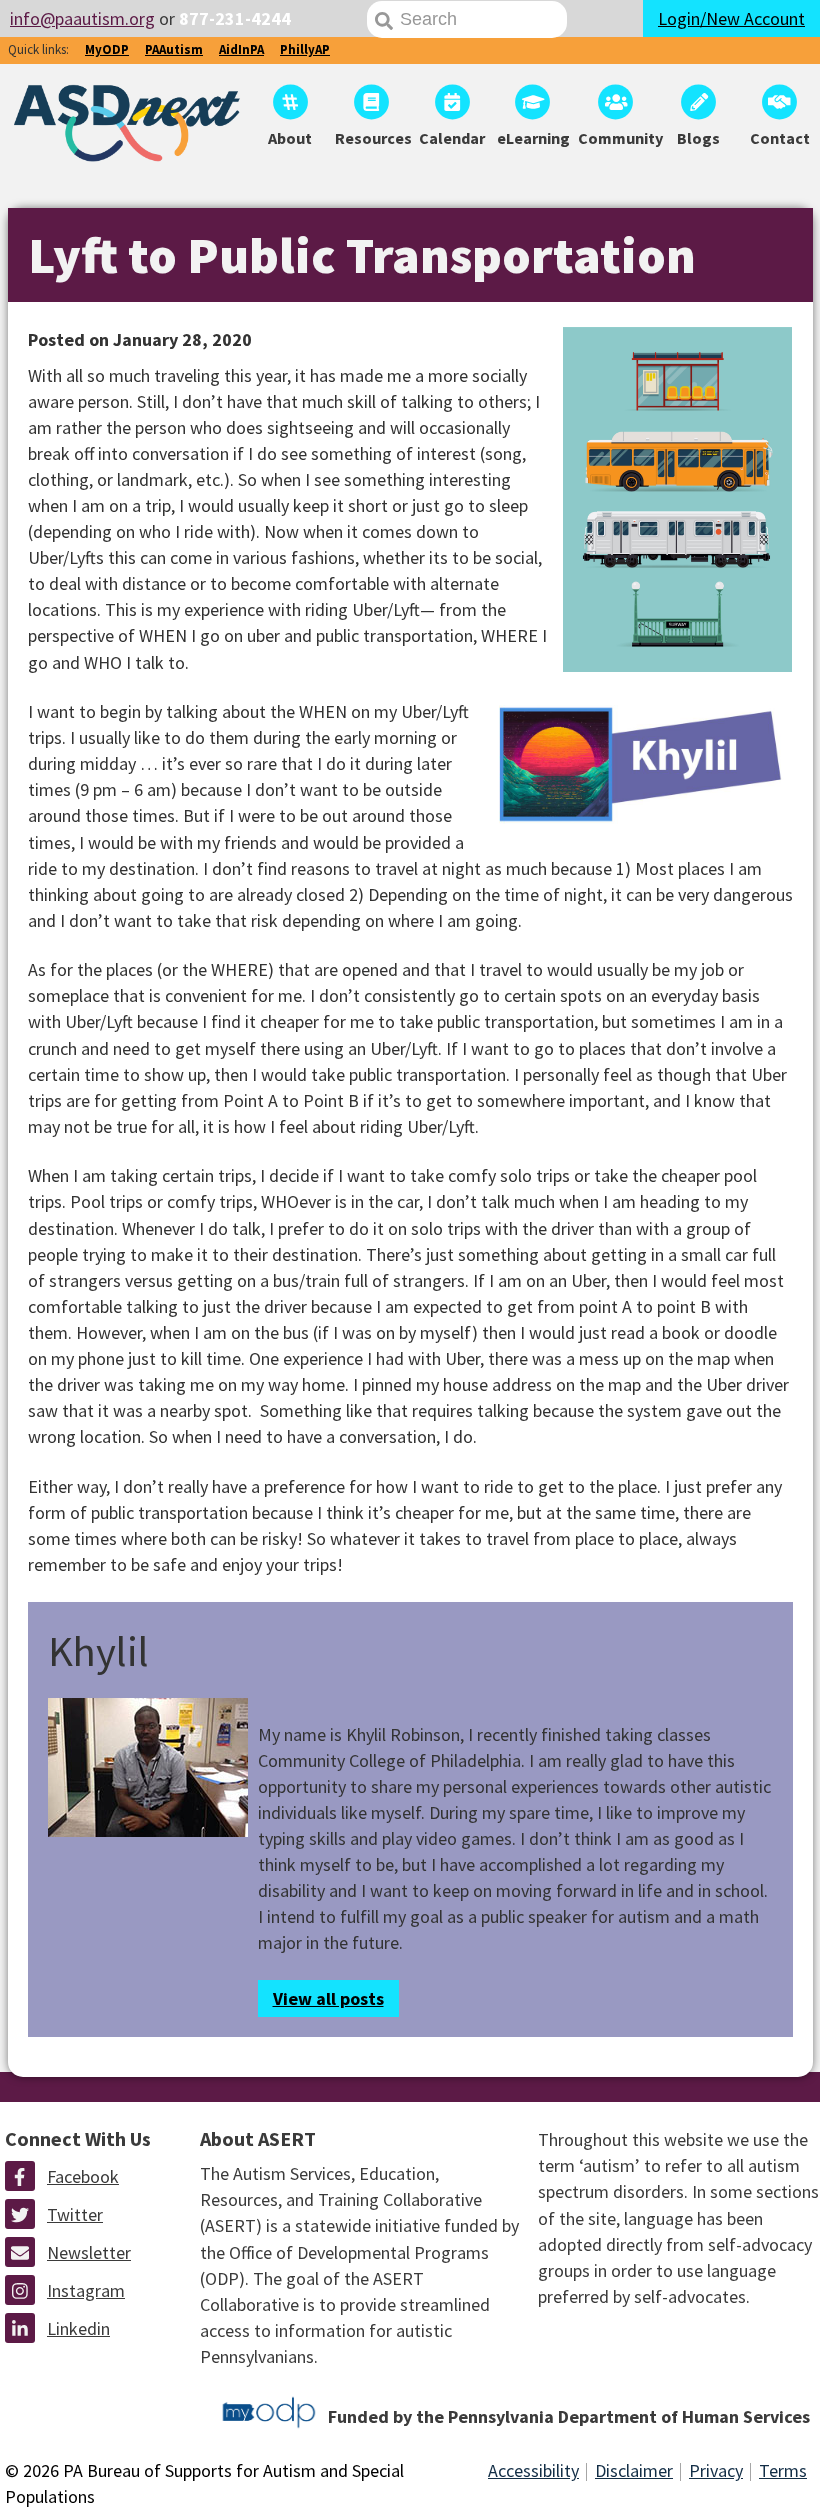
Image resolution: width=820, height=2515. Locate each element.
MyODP (107, 49)
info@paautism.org (82, 18)
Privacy (716, 2470)
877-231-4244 (235, 18)
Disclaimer (634, 2470)
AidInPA (241, 49)
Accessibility (533, 2470)
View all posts (328, 1998)
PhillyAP (305, 49)
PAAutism (174, 49)
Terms (783, 2470)
